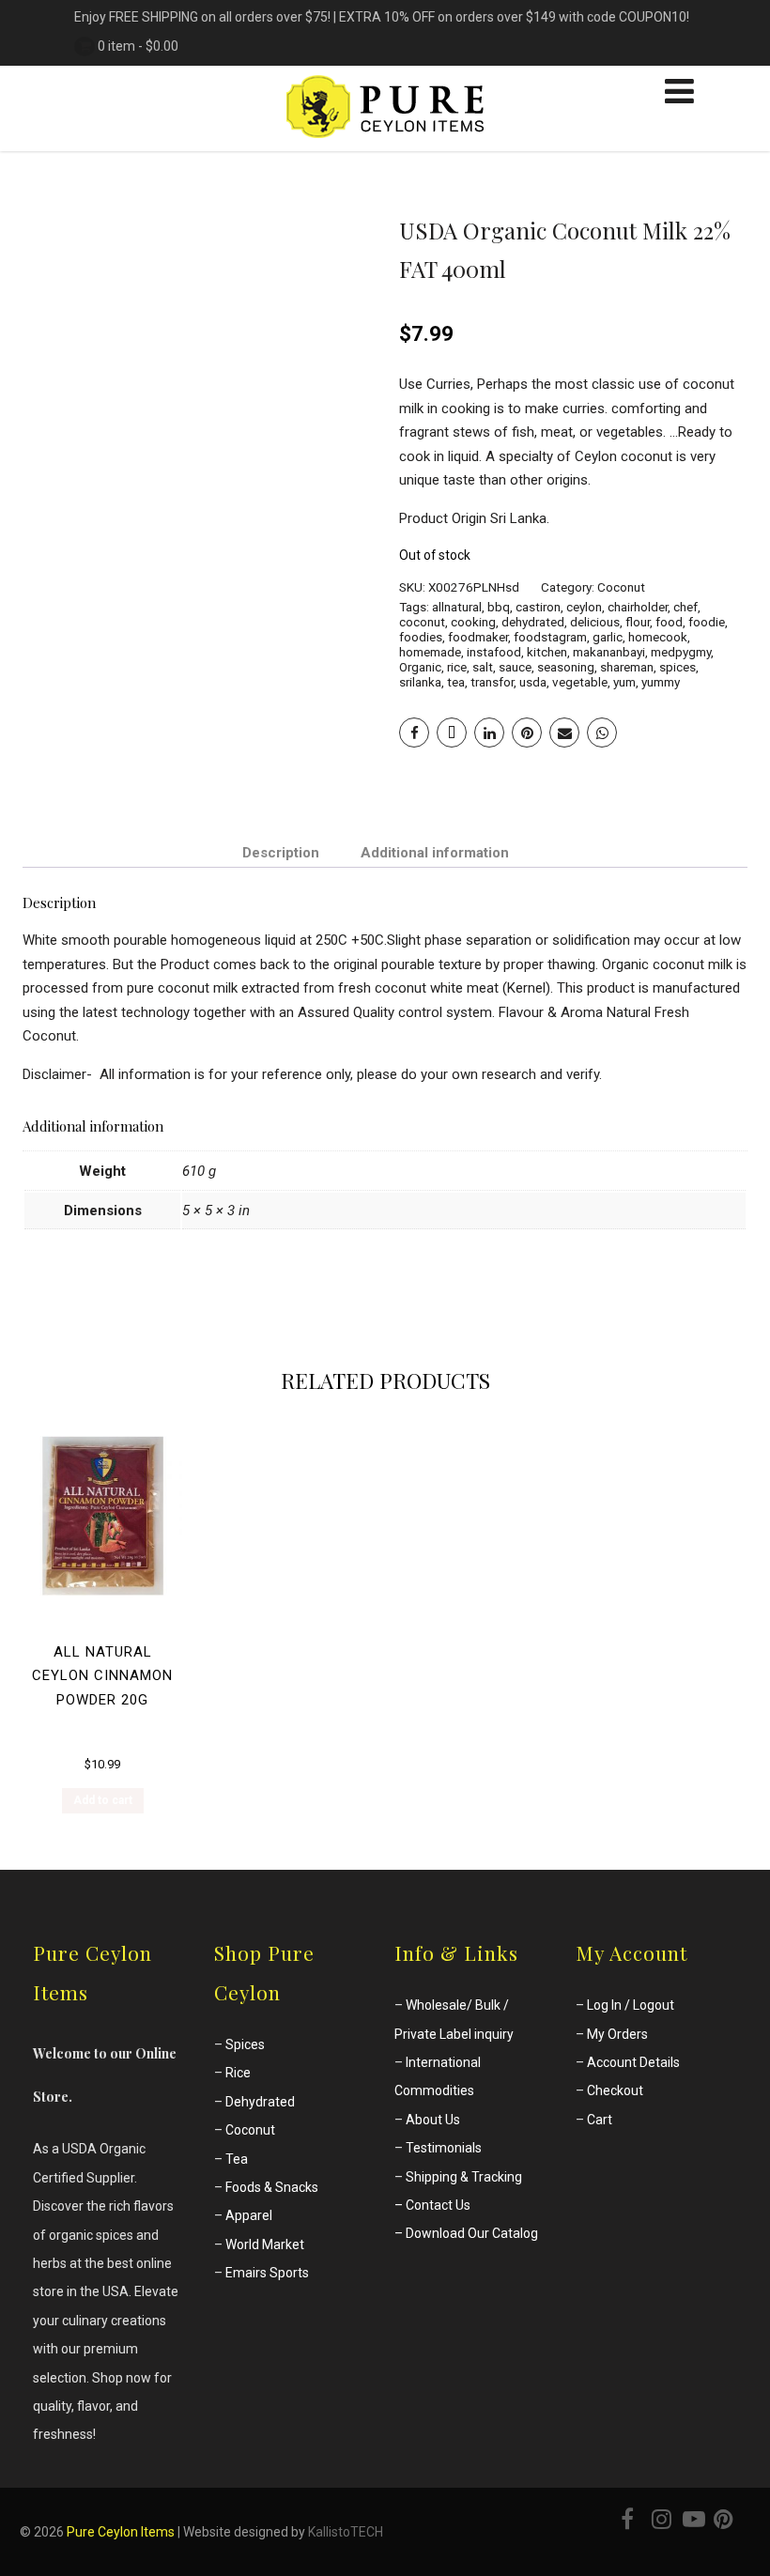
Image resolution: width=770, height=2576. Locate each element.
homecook (658, 637)
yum (624, 682)
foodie (707, 622)
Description (281, 853)
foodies (421, 637)
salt (483, 667)
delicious (595, 622)
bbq (499, 607)
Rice (238, 2073)
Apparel (249, 2215)
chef (685, 607)
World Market (265, 2244)
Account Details (633, 2062)
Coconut (621, 587)
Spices (245, 2044)
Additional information (435, 853)
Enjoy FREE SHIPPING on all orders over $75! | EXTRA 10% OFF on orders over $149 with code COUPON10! (382, 17)
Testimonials (444, 2148)
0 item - (138, 46)
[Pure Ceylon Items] (385, 143)
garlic (608, 637)
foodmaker (478, 637)
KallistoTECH (346, 2532)
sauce (515, 667)
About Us (433, 2120)
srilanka (420, 682)
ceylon (584, 607)
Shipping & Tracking (464, 2177)
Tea (237, 2159)
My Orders (617, 2034)
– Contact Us (432, 2205)
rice (457, 667)
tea (456, 682)
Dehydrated (260, 2102)
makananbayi (609, 652)
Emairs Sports (267, 2273)
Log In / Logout (631, 2005)
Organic (420, 667)
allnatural (457, 607)
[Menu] (679, 92)
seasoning (566, 667)
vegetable (580, 682)
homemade (430, 652)
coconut (422, 622)
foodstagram (550, 637)
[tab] (281, 852)
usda (533, 682)
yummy (661, 682)
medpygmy (681, 652)
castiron (538, 607)
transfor (492, 682)
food (669, 622)
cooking (473, 622)
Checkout (615, 2090)
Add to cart (103, 1800)
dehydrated (533, 622)
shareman (627, 667)
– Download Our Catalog (466, 2233)
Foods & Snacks (272, 2187)
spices (678, 667)
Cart (600, 2120)
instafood (494, 652)
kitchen (547, 652)
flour (638, 622)
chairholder (638, 607)
